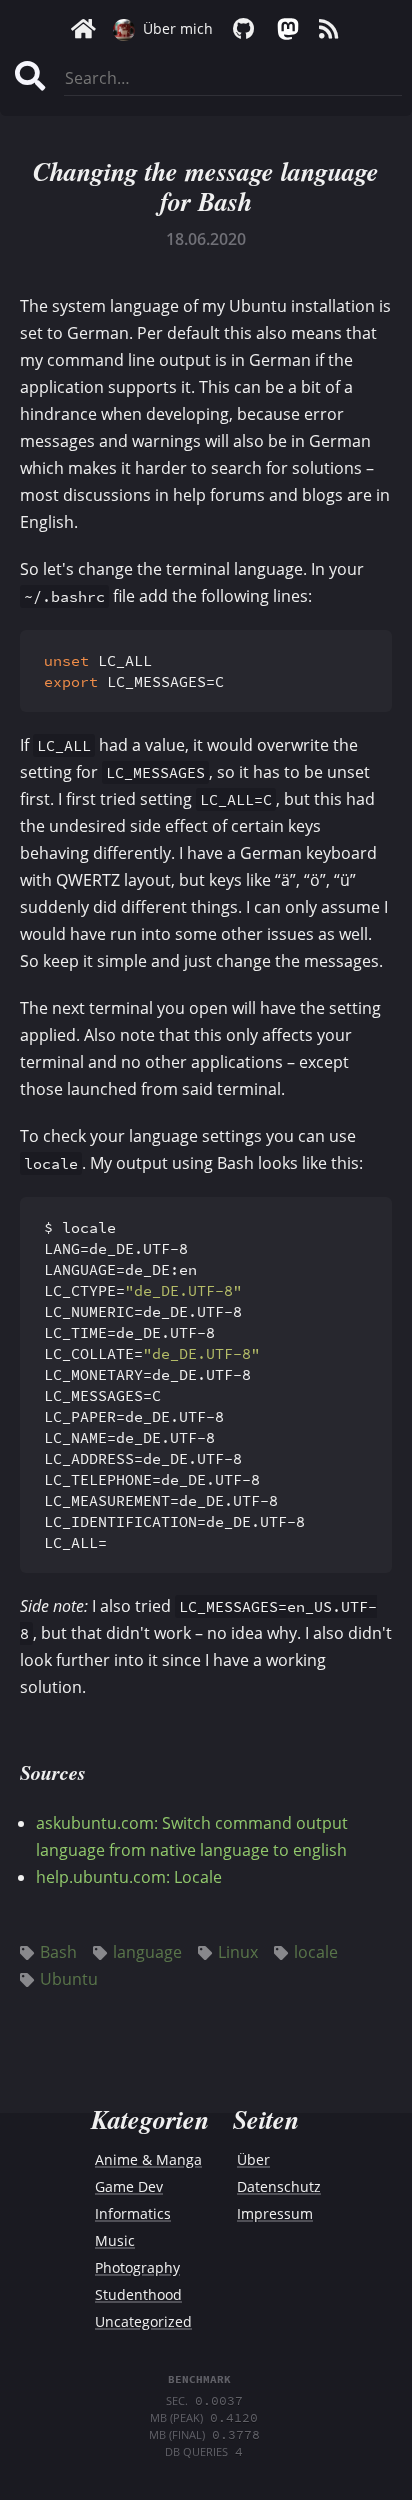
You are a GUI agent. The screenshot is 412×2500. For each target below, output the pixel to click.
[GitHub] (243, 29)
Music (115, 2240)
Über (253, 2159)
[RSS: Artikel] (329, 29)
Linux (238, 1952)
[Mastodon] (286, 29)
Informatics (133, 2213)
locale (316, 1952)
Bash (58, 1952)
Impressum (275, 2213)
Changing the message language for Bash (206, 186)
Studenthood (138, 2294)
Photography (137, 2267)
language (147, 1952)
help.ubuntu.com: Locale (129, 1877)
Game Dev (129, 2186)
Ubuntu (69, 1979)
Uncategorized (143, 2321)
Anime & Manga (148, 2159)
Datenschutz (279, 2186)
